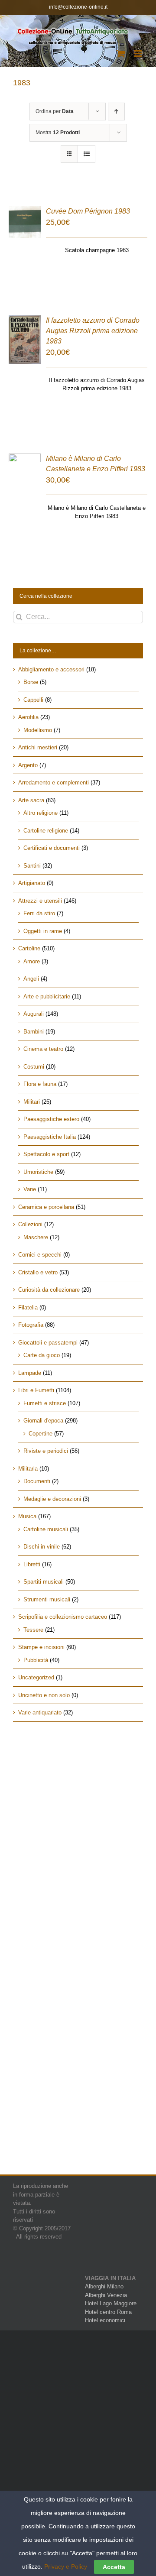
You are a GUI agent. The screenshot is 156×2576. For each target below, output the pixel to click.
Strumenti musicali (47, 1599)
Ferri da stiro (39, 913)
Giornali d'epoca (43, 1421)
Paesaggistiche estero (51, 1119)
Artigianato (32, 883)
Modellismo (38, 730)
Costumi (34, 1067)
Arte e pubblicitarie (47, 996)
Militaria (28, 1469)
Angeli (31, 979)
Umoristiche (38, 1172)
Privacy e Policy (66, 2566)
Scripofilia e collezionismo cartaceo (63, 1617)
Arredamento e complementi (54, 783)
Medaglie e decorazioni (52, 1499)
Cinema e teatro (43, 1049)
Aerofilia (28, 717)
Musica (27, 1516)
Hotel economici (105, 2320)
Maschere (36, 1237)
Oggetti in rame (43, 931)
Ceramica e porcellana (46, 1207)
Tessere (33, 1630)
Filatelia (28, 1307)
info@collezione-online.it (78, 7)
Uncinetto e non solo (44, 1695)
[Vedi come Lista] (86, 154)
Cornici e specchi (40, 1255)
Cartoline (29, 948)
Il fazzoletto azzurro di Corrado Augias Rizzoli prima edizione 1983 (93, 331)
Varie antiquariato (40, 1712)
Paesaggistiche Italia (50, 1137)
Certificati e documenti (52, 848)
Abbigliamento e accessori (51, 669)
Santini (32, 866)
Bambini (34, 1032)
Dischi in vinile (42, 1547)
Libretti (32, 1564)
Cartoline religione (46, 831)
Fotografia (31, 1325)
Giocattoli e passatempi (48, 1343)
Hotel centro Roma (108, 2312)
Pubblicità (36, 1660)
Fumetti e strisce (45, 1403)
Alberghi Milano (104, 2286)
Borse (31, 682)
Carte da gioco (42, 1355)
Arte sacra (31, 800)
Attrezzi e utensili (40, 901)
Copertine (41, 1434)
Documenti (37, 1481)
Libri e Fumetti (36, 1390)
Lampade (30, 1373)
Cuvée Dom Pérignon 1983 (88, 211)
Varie (30, 1189)
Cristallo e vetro (38, 1272)
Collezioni (30, 1224)
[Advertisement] (78, 1819)
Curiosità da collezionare (49, 1290)
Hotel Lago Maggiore (111, 2303)
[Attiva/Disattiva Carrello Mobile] (121, 53)
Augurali (34, 1014)
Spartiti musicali (44, 1582)
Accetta (114, 2567)
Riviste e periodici (46, 1451)
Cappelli (33, 700)
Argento (28, 765)
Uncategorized (36, 1677)
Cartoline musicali (46, 1529)
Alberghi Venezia (106, 2295)
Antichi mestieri (38, 747)
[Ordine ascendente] (116, 112)
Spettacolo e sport (46, 1154)
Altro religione (41, 813)
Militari (32, 1102)
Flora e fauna (40, 1084)
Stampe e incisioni (41, 1647)
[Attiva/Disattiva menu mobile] (138, 53)
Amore (32, 961)
